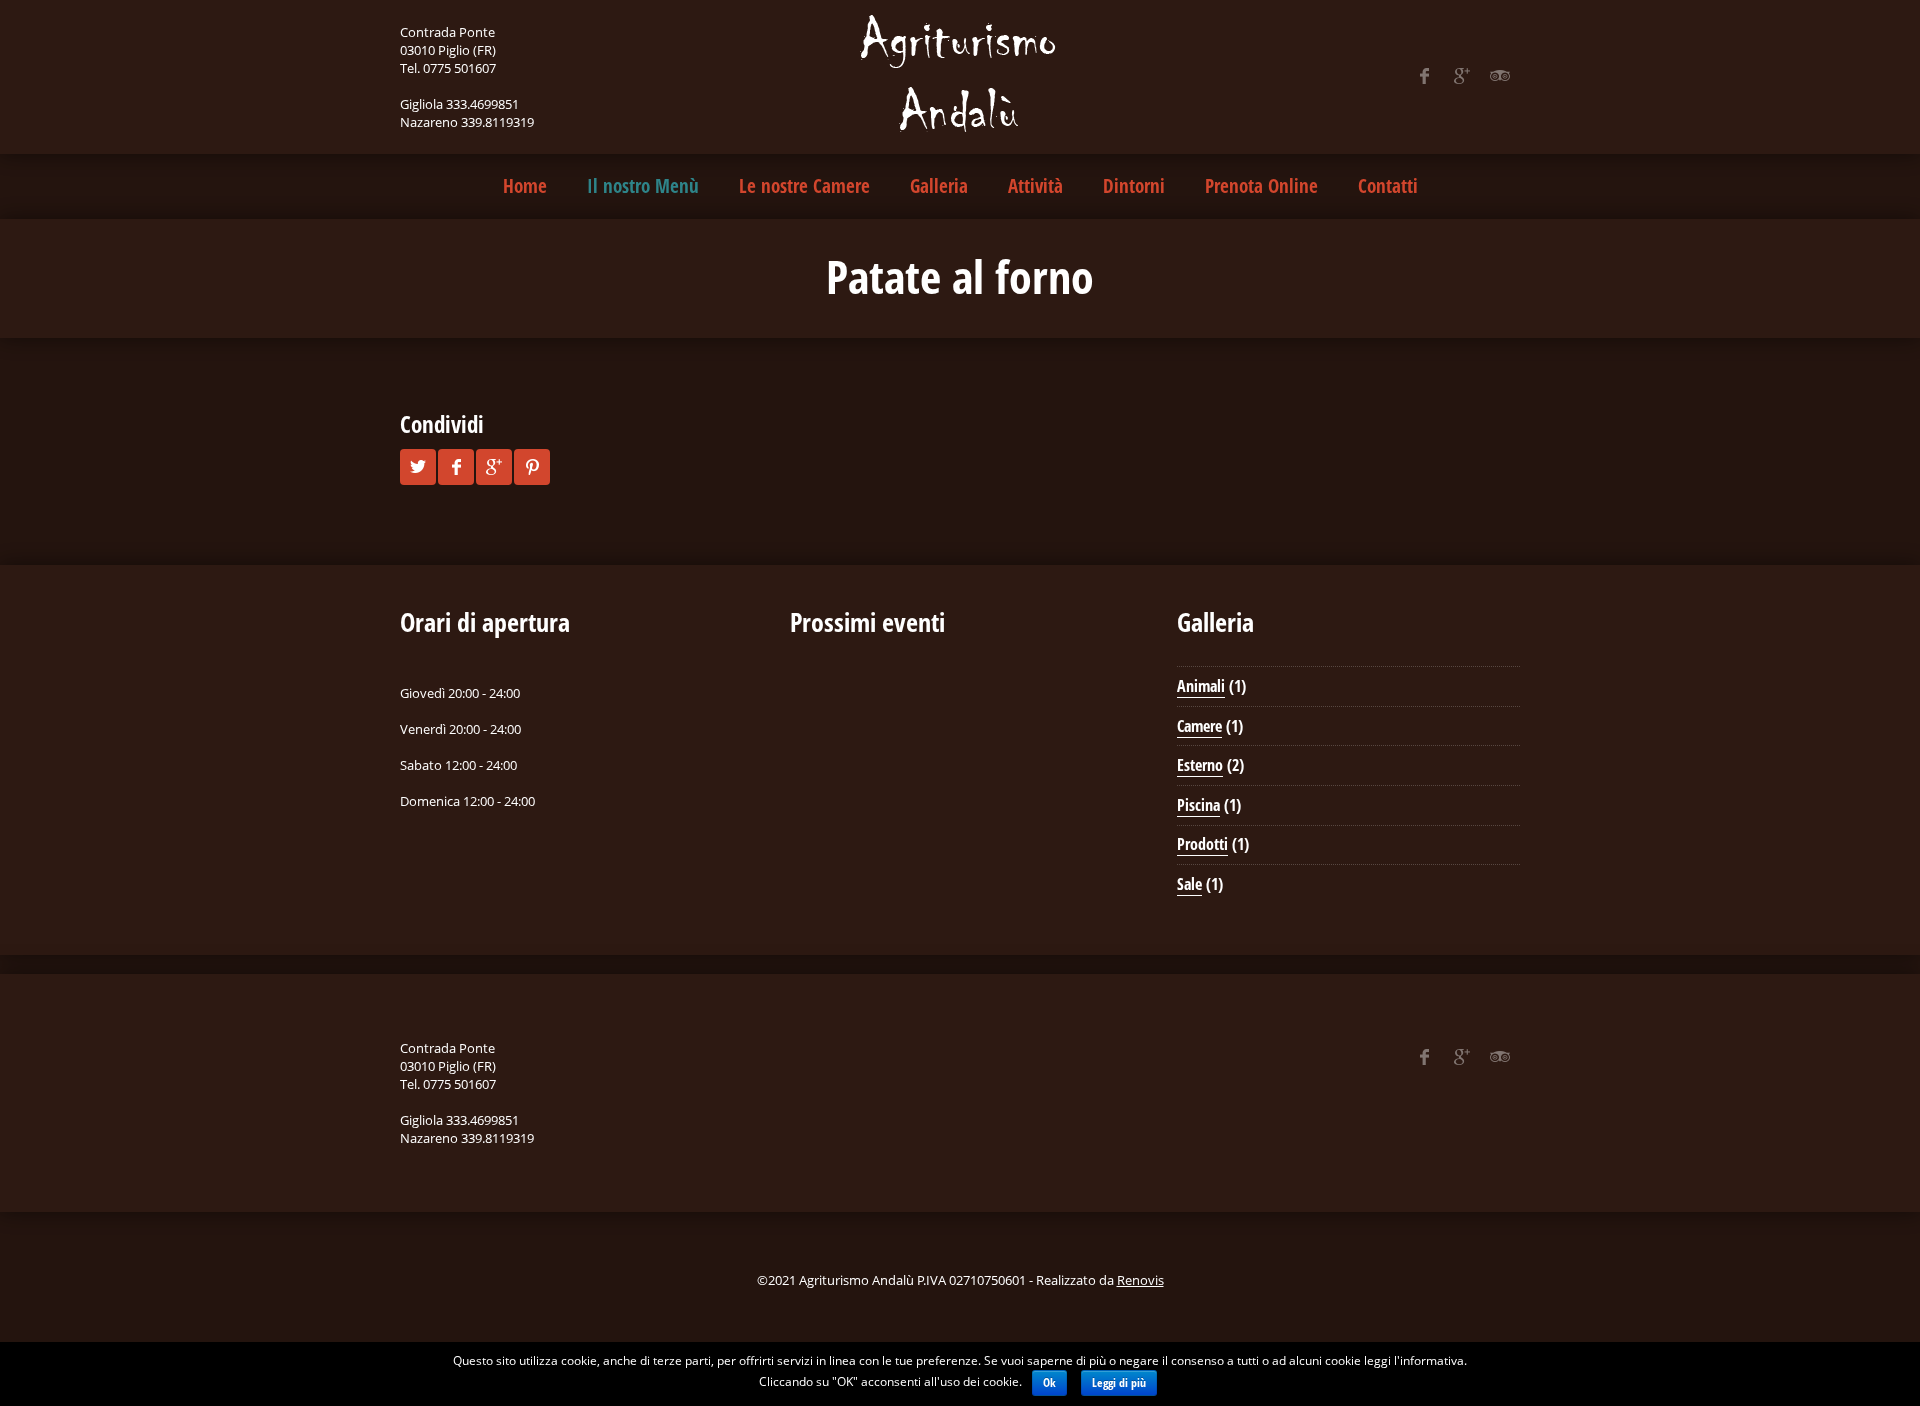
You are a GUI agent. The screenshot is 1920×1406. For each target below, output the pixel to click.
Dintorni (1134, 186)
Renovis (1140, 1280)
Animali (1201, 686)
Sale (1189, 884)
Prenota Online (1261, 186)
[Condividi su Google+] (494, 467)
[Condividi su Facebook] (456, 467)
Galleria (939, 186)
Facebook (1424, 76)
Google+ (1462, 76)
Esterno (1200, 765)
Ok (1049, 1382)
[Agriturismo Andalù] (960, 75)
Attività (1035, 186)
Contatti (1388, 186)
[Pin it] (532, 467)
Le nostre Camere (804, 186)
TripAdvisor (1500, 76)
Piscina (1198, 805)
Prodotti (1202, 844)
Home (525, 186)
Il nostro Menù (643, 186)
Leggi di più (1119, 1382)
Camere (1199, 726)
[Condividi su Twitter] (418, 467)
